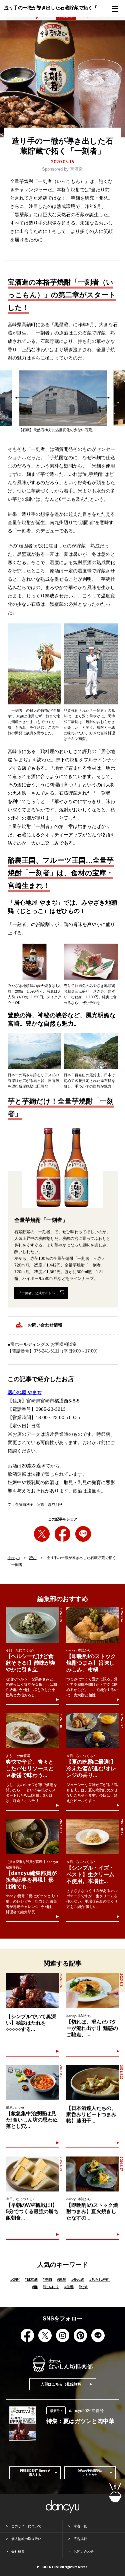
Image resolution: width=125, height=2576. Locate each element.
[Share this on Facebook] (62, 1534)
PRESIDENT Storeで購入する (35, 2473)
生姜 (69, 2287)
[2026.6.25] (32, 2174)
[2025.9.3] (93, 1991)
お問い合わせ (84, 2552)
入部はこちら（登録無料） (63, 2384)
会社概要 (18, 2552)
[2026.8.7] (32, 2082)
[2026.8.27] (93, 1731)
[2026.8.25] (32, 1625)
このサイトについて (26, 2526)
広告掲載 (80, 2539)
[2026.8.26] (93, 1625)
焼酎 (15, 2279)
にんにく (51, 2287)
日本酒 (31, 2279)
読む (33, 1558)
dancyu (14, 1558)
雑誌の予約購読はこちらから (90, 2473)
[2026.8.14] (32, 1837)
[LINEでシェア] (83, 1534)
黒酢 (62, 2279)
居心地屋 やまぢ (25, 1392)
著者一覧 (80, 2526)
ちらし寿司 (99, 2279)
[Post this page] (42, 1534)
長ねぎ (78, 2279)
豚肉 (47, 2279)
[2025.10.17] (93, 1837)
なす (83, 2287)
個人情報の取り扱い (26, 2539)
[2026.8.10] (32, 1731)
